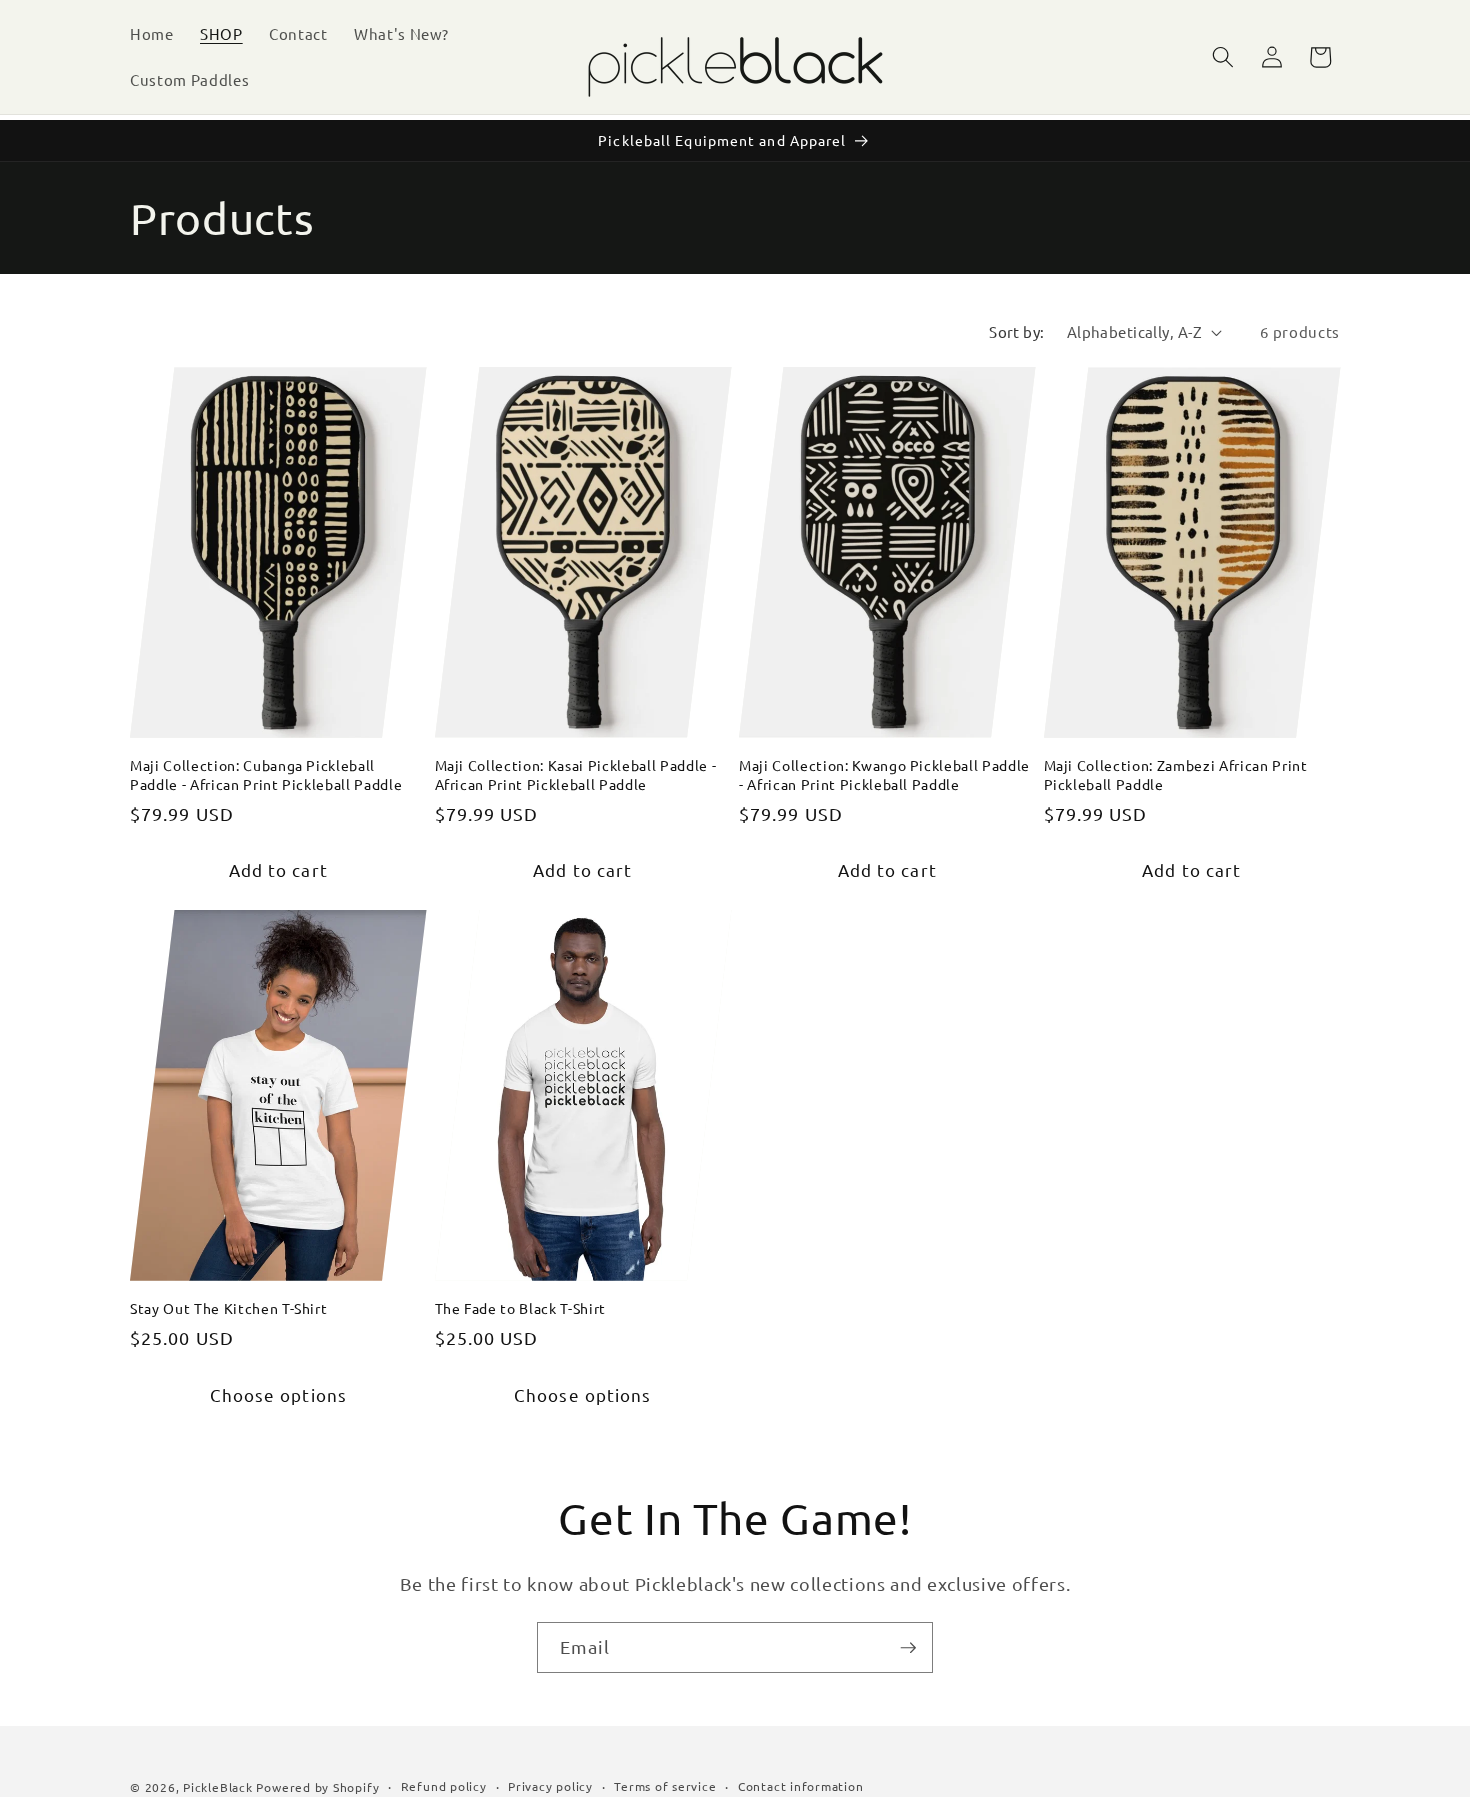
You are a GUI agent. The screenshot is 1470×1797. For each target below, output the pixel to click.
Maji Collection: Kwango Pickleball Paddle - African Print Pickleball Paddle (884, 774)
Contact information (801, 1785)
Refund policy (444, 1785)
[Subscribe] (908, 1648)
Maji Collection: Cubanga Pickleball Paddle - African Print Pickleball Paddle (266, 774)
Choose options (278, 1394)
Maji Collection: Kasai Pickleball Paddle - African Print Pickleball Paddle (576, 774)
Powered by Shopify (317, 1786)
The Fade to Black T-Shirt (521, 1308)
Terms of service (665, 1785)
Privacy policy (550, 1785)
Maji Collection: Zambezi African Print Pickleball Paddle (1176, 774)
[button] (1223, 57)
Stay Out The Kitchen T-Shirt (228, 1308)
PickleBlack (217, 1786)
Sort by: (1017, 331)
